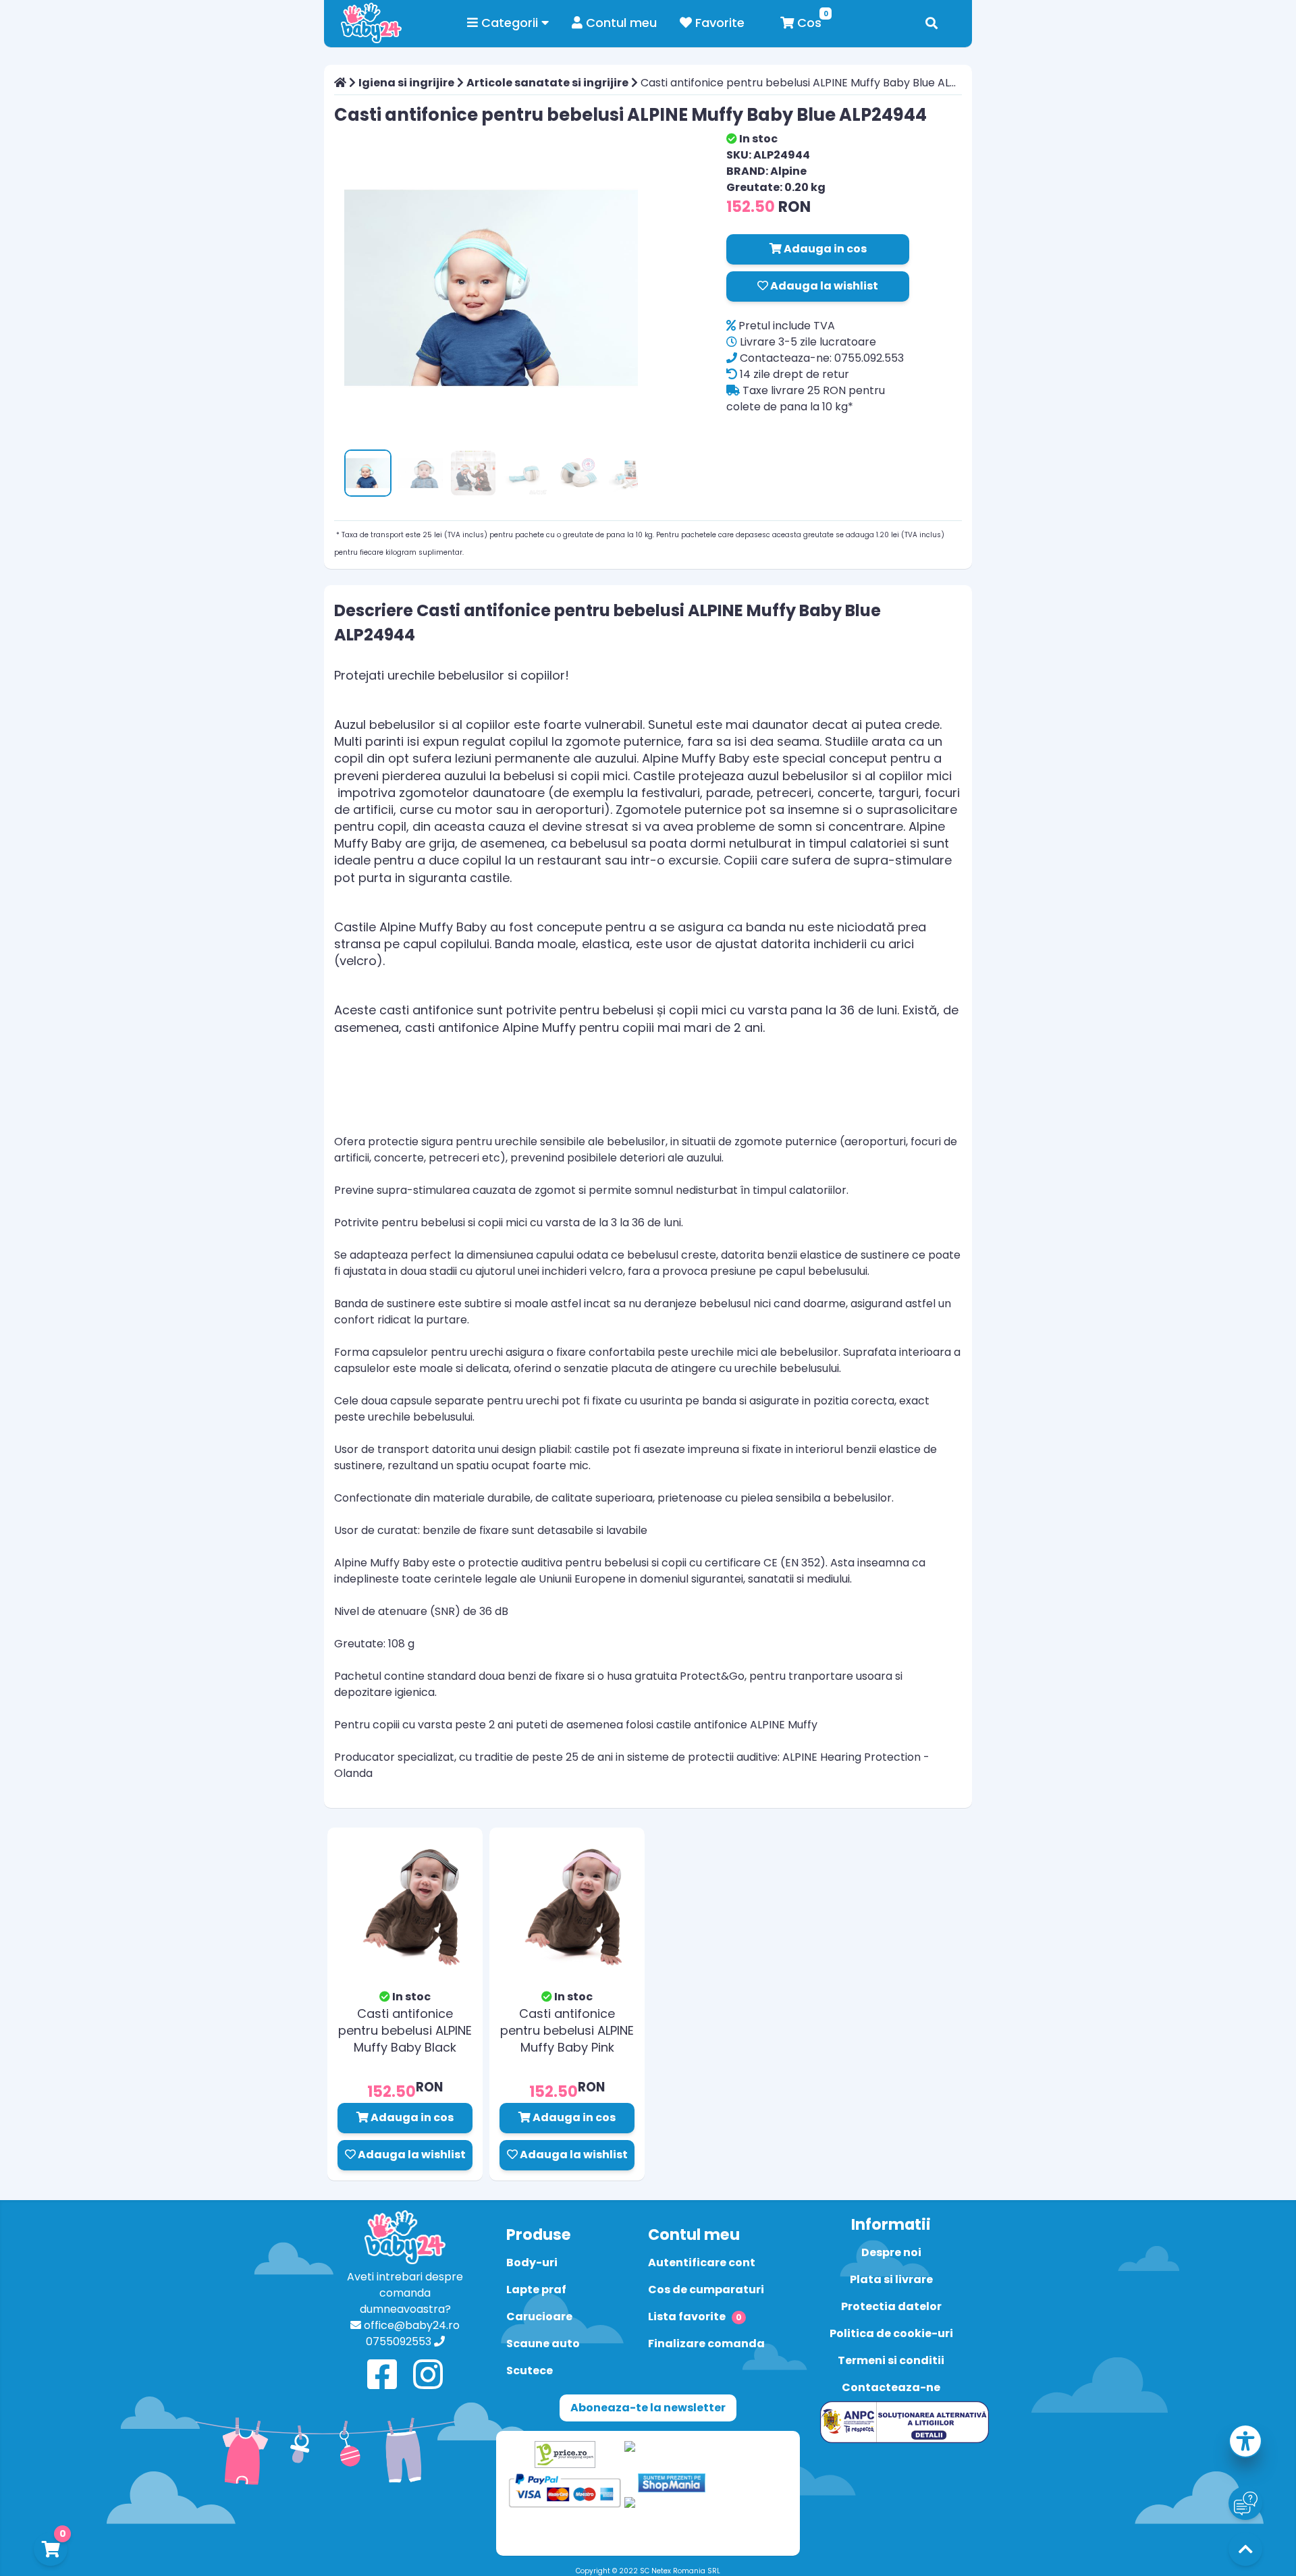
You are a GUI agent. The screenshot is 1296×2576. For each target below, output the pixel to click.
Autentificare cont (702, 2263)
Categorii (510, 23)
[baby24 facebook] (382, 2375)
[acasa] (340, 83)
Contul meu (620, 23)
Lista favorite (695, 2317)
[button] (1245, 2443)
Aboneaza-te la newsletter (648, 2408)
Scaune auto (543, 2344)
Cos (808, 23)
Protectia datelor (891, 2306)
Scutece (530, 2371)
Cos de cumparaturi (706, 2290)
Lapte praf (536, 2290)
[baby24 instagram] (428, 2375)
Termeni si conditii (891, 2360)
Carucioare (539, 2317)
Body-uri (532, 2263)
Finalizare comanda (706, 2344)
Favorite (718, 23)
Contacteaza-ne (891, 2387)
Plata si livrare (891, 2279)
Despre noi (891, 2252)
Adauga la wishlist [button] (823, 286)
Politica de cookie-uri (891, 2333)
